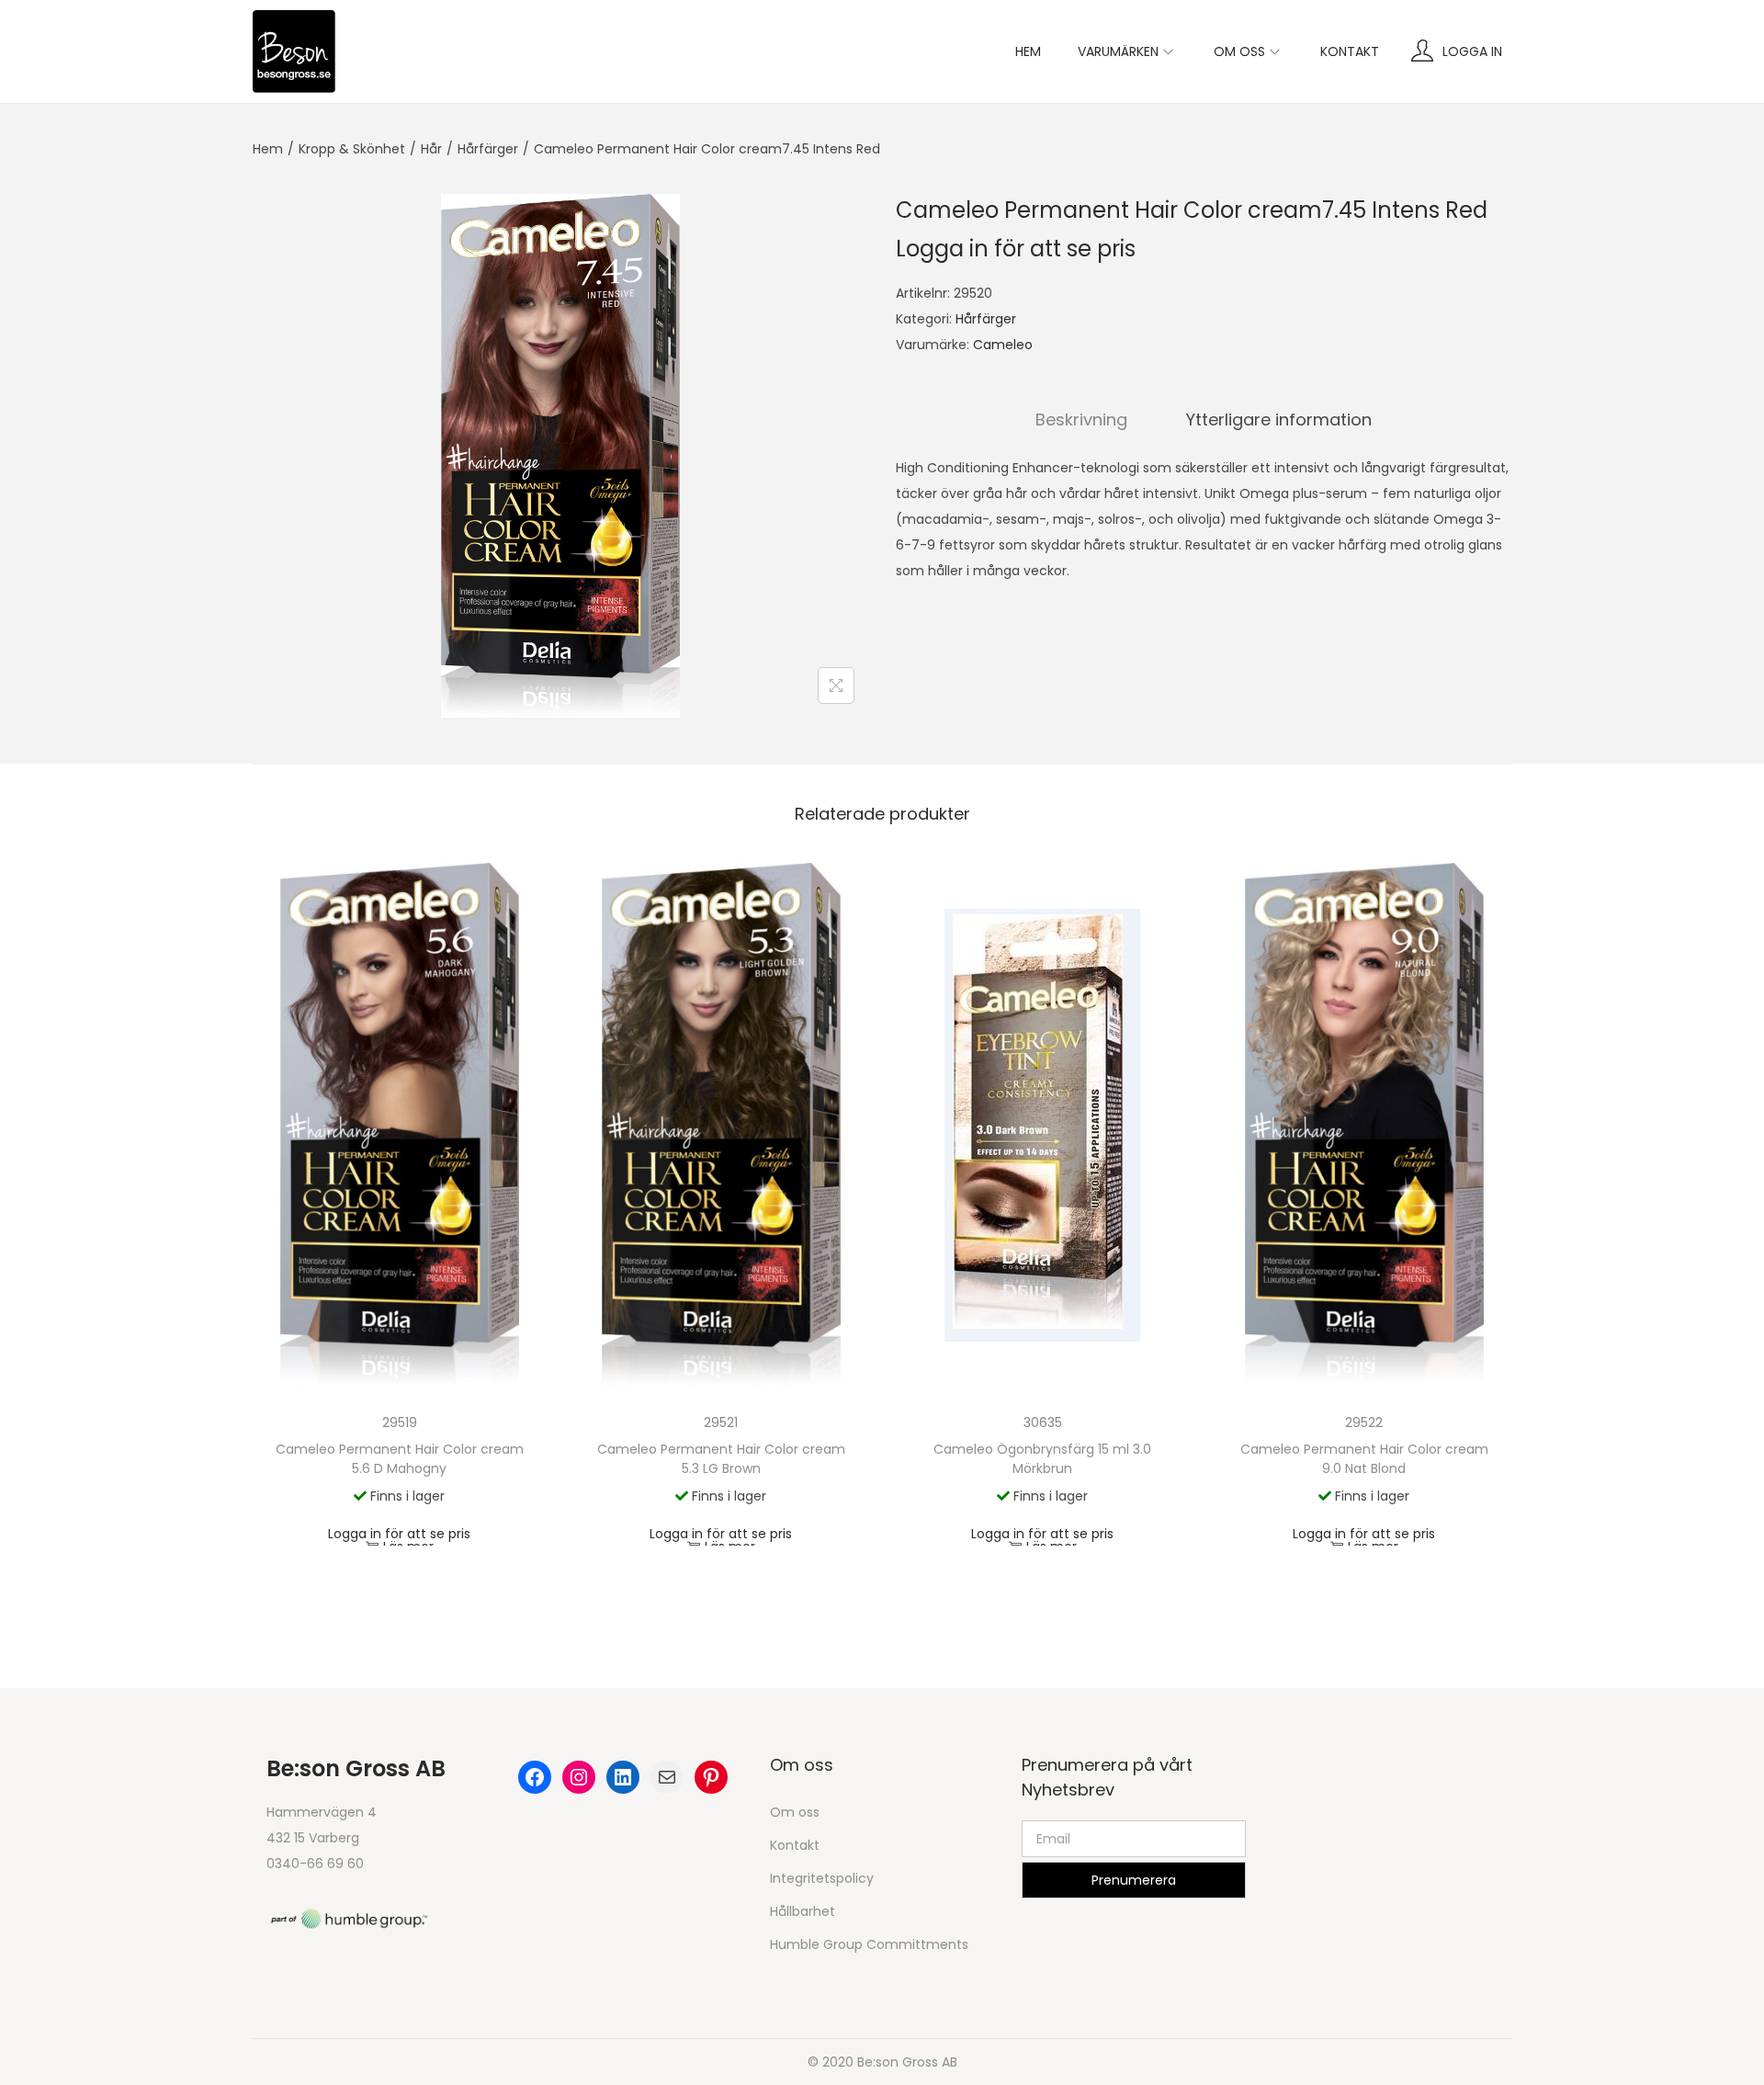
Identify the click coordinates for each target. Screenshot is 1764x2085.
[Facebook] (535, 1777)
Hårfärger (488, 149)
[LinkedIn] (623, 1777)
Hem (268, 149)
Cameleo (1003, 345)
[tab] (1081, 420)
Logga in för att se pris (1016, 249)
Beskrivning (1081, 419)
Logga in (1472, 51)
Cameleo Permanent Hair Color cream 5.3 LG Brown (721, 1459)
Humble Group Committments (869, 1944)
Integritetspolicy (822, 1878)
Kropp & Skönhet (352, 149)
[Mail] (667, 1777)
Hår (431, 149)
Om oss (795, 1812)
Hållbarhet (803, 1911)
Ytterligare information (1279, 419)
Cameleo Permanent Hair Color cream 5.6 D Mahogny (400, 1459)
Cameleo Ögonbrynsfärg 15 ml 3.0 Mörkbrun (1042, 1459)
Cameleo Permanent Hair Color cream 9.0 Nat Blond (1364, 1459)
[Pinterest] (711, 1777)
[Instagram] (579, 1777)
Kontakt (795, 1845)
